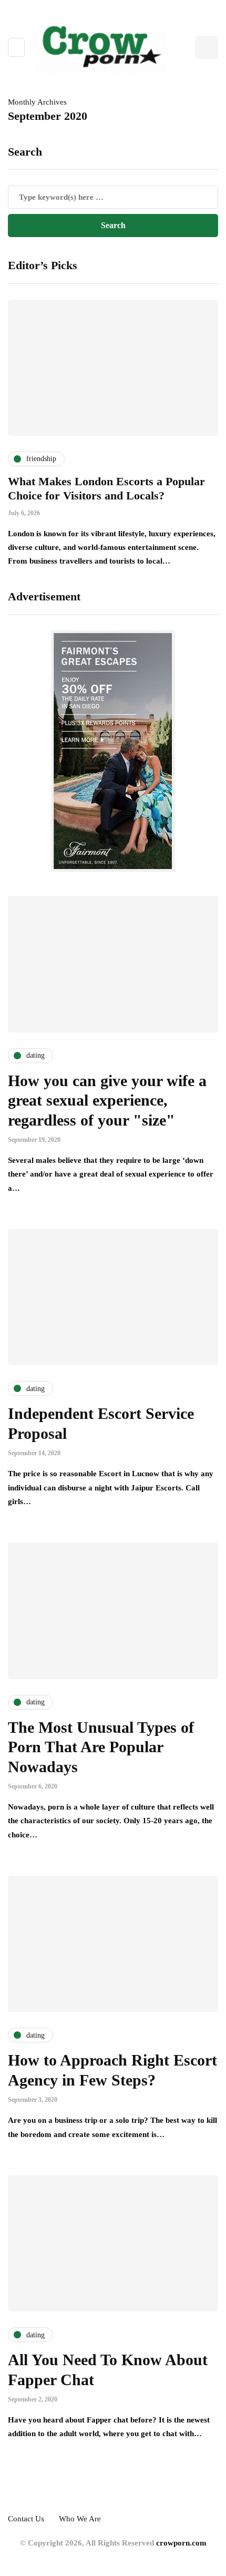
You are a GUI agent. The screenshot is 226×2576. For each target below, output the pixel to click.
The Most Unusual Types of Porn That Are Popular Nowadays (101, 1747)
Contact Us (26, 2519)
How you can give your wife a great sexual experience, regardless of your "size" (107, 1100)
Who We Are (80, 2519)
